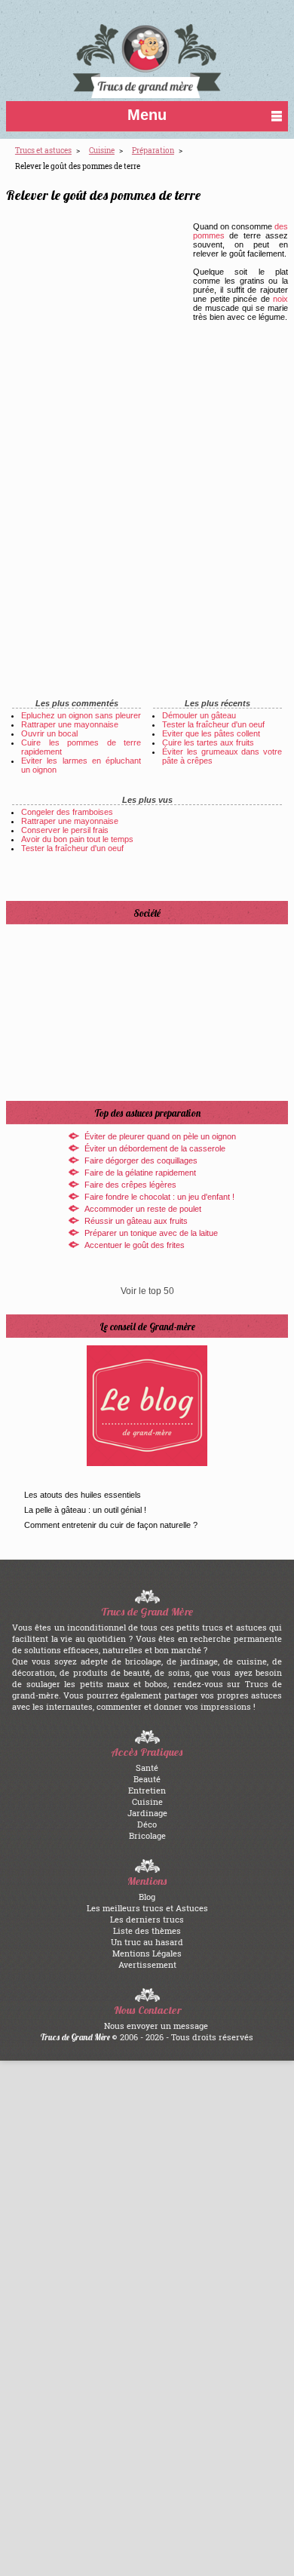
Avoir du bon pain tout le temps (77, 839)
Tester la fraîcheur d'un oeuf (213, 724)
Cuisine (147, 1801)
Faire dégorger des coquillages (141, 1160)
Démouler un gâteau (199, 715)
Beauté (147, 1779)
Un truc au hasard (147, 1942)
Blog (147, 1897)
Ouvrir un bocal (49, 733)
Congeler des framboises (67, 812)
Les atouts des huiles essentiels (83, 1495)
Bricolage (147, 1835)
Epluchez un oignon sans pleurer (81, 715)
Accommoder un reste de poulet (143, 1209)
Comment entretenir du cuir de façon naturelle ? (111, 1525)
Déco (147, 1824)
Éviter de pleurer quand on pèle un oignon (160, 1136)
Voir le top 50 (147, 1291)
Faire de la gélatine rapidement (140, 1173)
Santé (147, 1768)
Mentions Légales (147, 1953)
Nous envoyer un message (156, 2026)
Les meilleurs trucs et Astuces (147, 1908)
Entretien (147, 1790)
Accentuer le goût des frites (135, 1245)
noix (280, 299)
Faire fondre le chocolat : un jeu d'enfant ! (159, 1197)
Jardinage (147, 1813)
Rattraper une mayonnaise (70, 724)
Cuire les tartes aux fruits (208, 742)
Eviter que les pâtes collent (211, 733)
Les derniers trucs (147, 1919)
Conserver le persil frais (65, 830)
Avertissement (147, 1964)
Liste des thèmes (147, 1930)
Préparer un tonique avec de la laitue (151, 1233)
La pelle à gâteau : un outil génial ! (85, 1510)
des (281, 226)
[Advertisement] (118, 337)
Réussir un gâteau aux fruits (136, 1221)
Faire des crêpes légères (130, 1185)
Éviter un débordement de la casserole (155, 1148)
